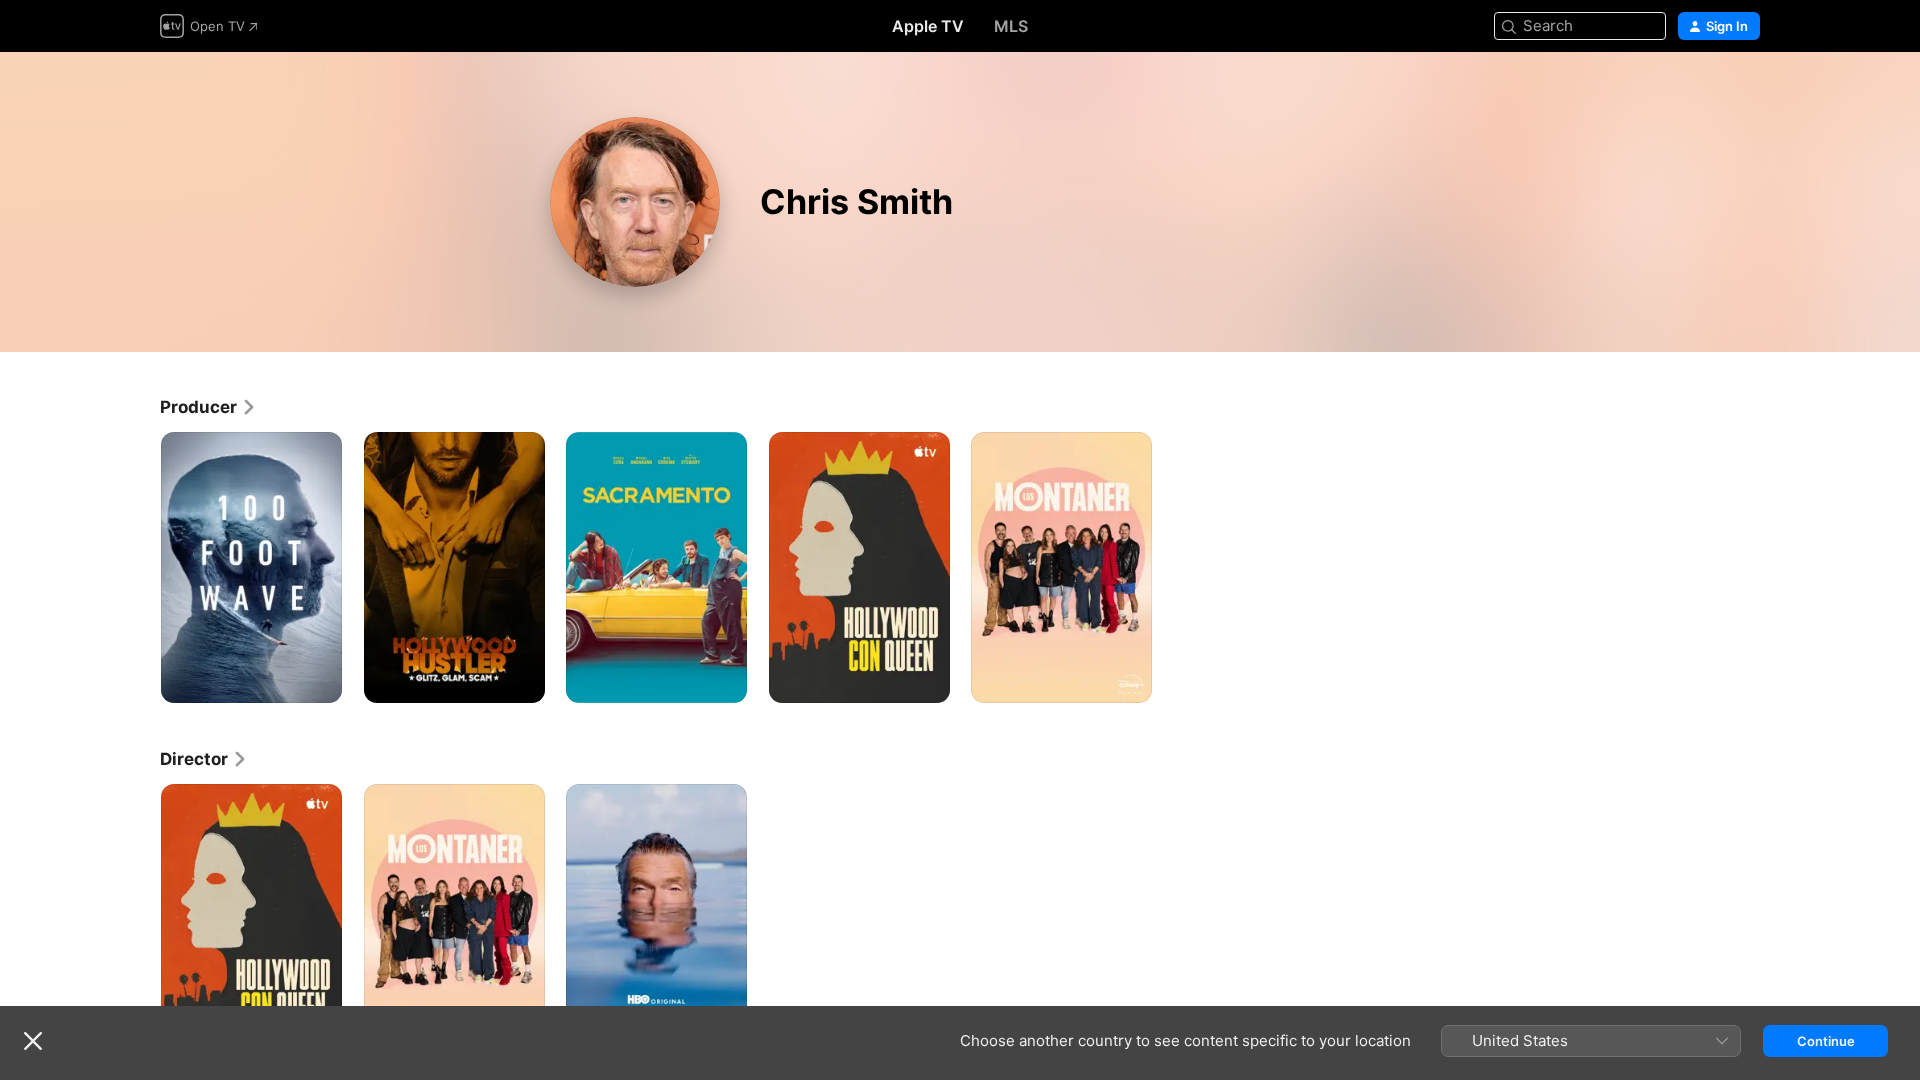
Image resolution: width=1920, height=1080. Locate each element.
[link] (208, 407)
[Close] (33, 1041)
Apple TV (928, 26)
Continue (1826, 1041)
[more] (319, 680)
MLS (1011, 26)
